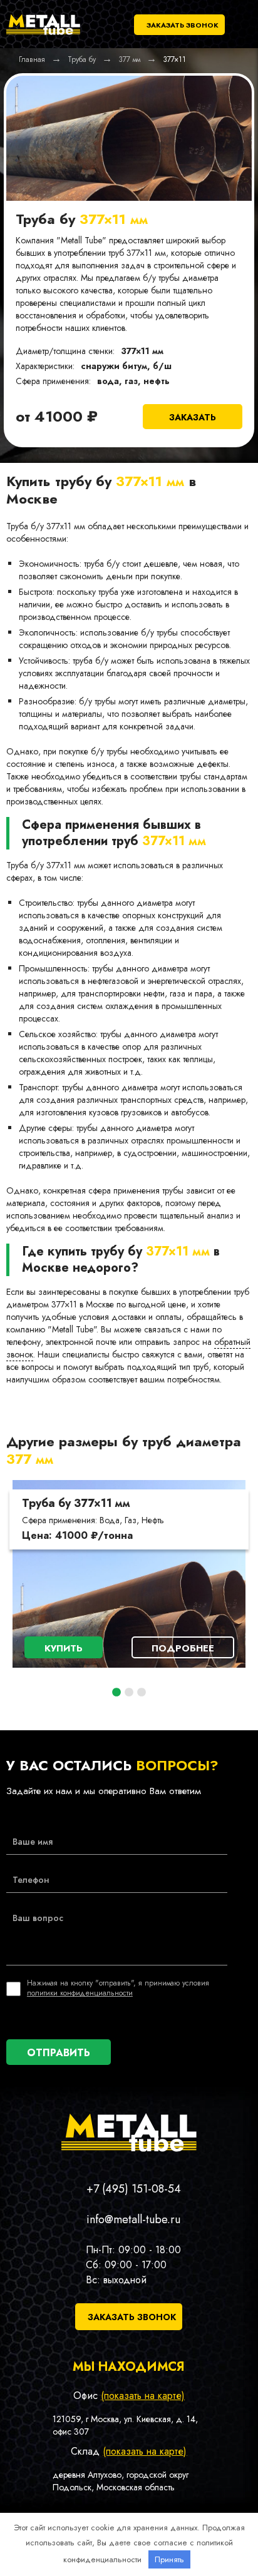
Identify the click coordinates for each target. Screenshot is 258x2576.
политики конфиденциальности (80, 1993)
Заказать (193, 417)
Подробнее (183, 1648)
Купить (64, 1648)
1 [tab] (116, 1693)
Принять (169, 2559)
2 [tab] (129, 1693)
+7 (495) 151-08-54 (134, 2189)
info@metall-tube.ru (133, 2219)
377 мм (30, 1459)
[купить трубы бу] (43, 35)
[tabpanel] (129, 1574)
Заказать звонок (183, 25)
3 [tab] (142, 1693)
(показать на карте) (143, 2396)
